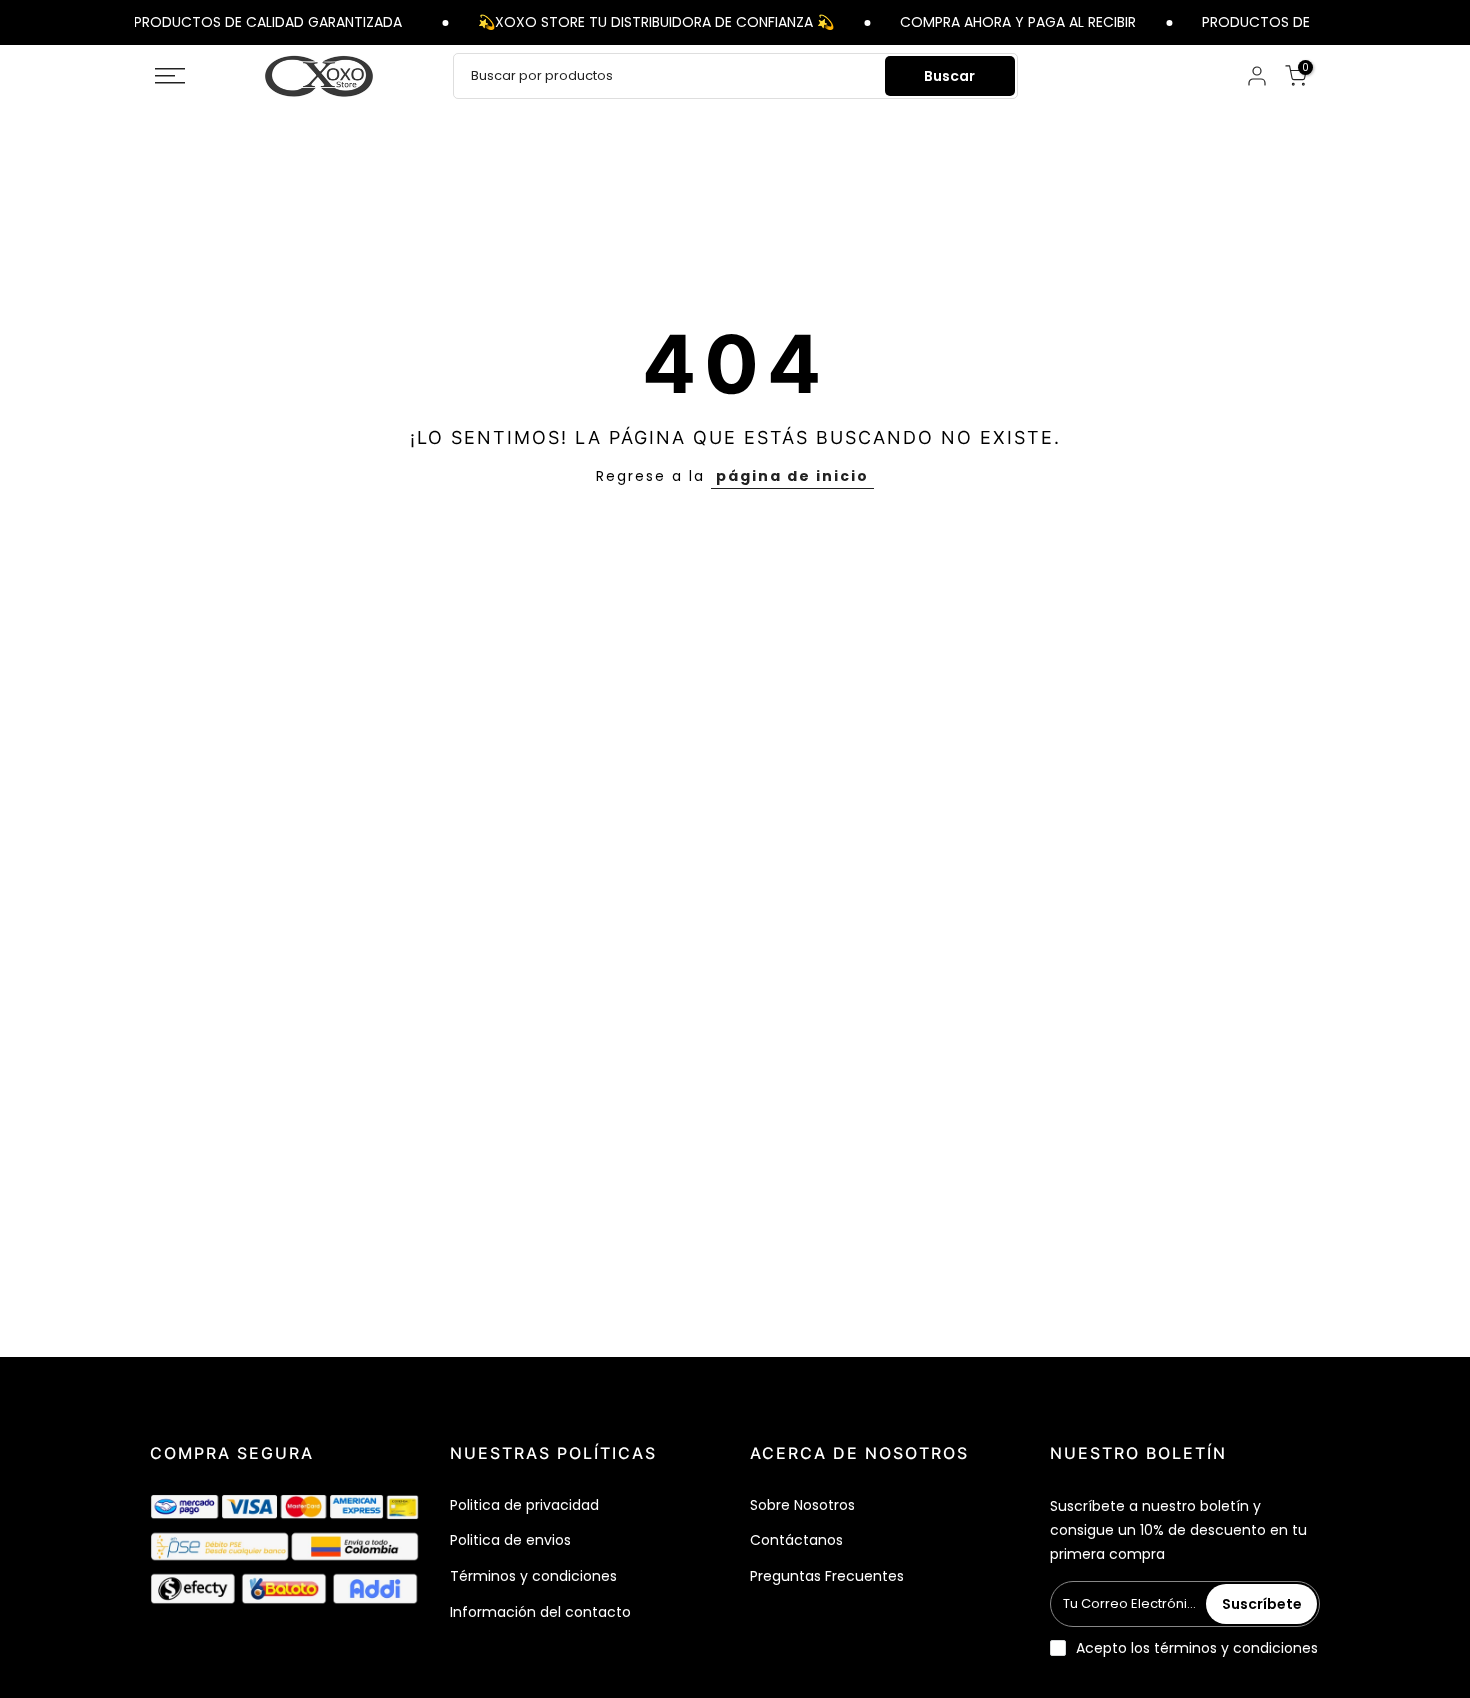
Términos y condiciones (533, 1576)
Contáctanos (796, 1540)
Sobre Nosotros (802, 1505)
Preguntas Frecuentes (827, 1576)
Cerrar (1322, 21)
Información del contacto (540, 1612)
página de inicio (792, 476)
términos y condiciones (1236, 1648)
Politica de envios (510, 1540)
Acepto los (1197, 1648)
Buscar (949, 76)
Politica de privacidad (524, 1505)
